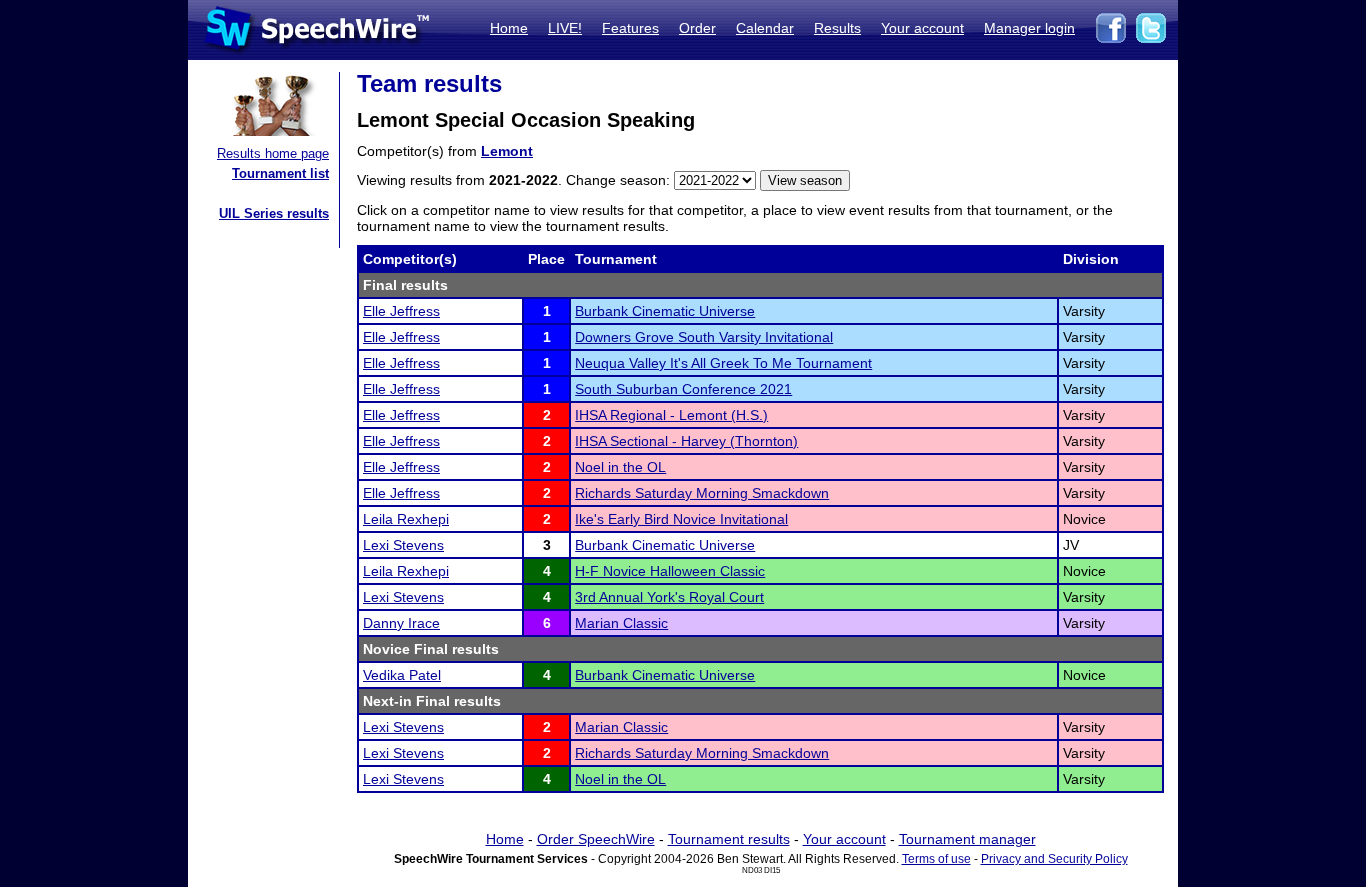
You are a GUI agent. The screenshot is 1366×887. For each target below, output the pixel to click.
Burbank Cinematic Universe (665, 311)
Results (837, 28)
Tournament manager (967, 839)
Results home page (273, 153)
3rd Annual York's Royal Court (669, 597)
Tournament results (729, 839)
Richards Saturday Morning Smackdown (702, 493)
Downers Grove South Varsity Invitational (704, 337)
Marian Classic (621, 623)
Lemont (507, 151)
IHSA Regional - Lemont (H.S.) (671, 415)
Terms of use (936, 859)
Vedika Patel (402, 675)
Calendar (765, 28)
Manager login (1029, 28)
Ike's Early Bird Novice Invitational (681, 519)
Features (630, 28)
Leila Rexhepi (406, 519)
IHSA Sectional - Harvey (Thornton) (686, 441)
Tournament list (280, 173)
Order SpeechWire (596, 839)
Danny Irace (401, 623)
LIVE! (565, 28)
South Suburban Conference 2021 (683, 389)
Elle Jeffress (401, 311)
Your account (922, 28)
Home (509, 28)
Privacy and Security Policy (1054, 859)
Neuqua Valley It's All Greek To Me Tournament (723, 363)
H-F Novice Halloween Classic (670, 571)
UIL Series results (274, 213)
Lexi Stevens (403, 545)
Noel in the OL (620, 467)
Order (697, 28)
